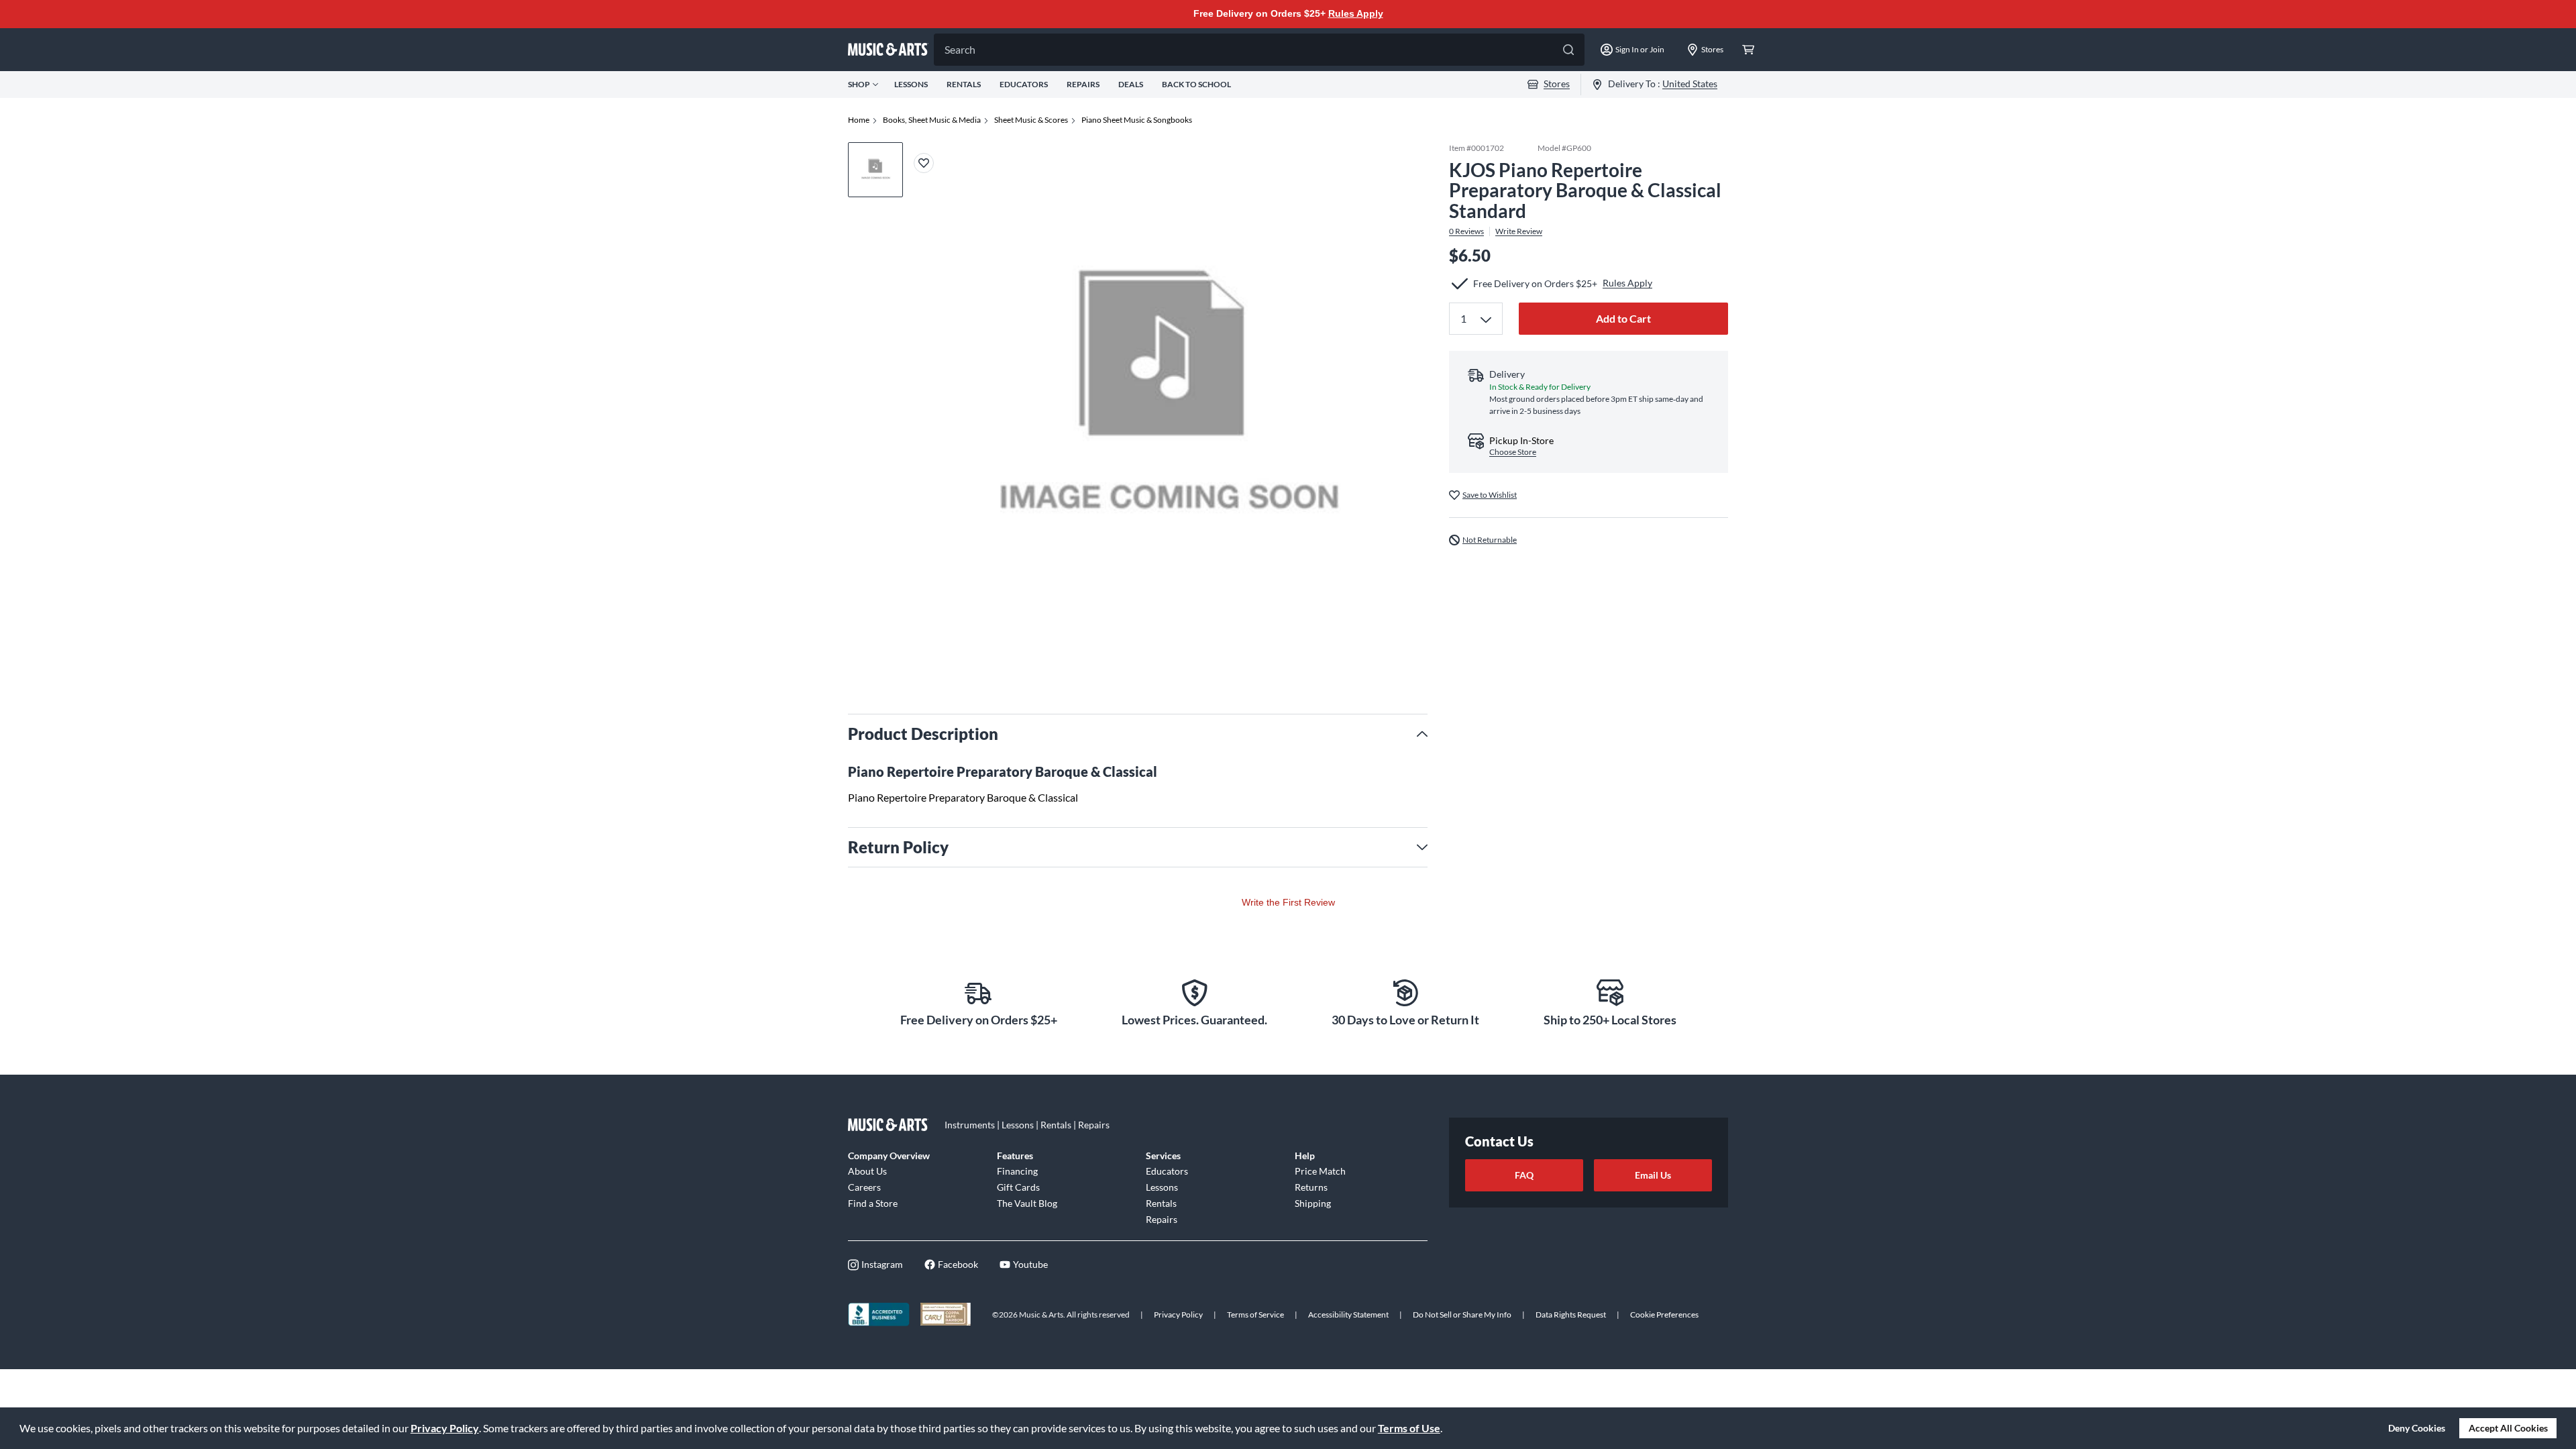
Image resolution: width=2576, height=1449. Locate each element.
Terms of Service (1255, 1314)
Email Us (1653, 1175)
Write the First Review (1288, 902)
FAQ (1524, 1175)
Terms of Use (1409, 1428)
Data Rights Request (1571, 1314)
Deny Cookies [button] (2417, 1428)
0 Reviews (1466, 231)
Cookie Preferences (1664, 1314)
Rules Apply (1356, 13)
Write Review (1519, 231)
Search (960, 49)
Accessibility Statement (1348, 1314)
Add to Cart (1623, 318)
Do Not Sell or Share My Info (1462, 1314)
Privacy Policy (445, 1428)
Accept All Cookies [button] (2508, 1428)
